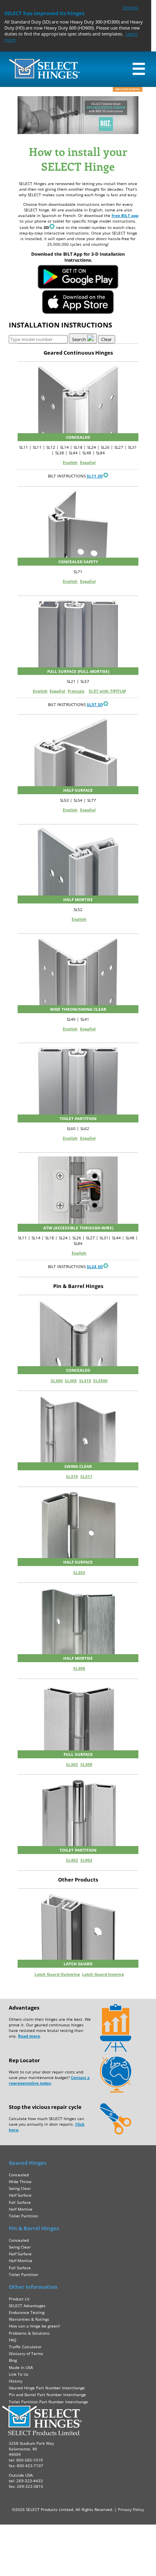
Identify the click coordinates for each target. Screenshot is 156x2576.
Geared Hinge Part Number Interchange (47, 2388)
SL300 (57, 1381)
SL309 (86, 1764)
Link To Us (19, 2374)
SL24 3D (95, 1266)
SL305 (71, 1381)
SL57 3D (95, 704)
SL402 (72, 1860)
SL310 (72, 1476)
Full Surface (20, 2202)
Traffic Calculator (25, 2347)
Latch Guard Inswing (103, 1974)
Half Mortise (21, 2209)
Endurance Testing (27, 2312)
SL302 (72, 1764)
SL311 (86, 1476)
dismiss (130, 7)
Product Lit (19, 2299)
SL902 (86, 1860)
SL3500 (100, 1381)
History (16, 2381)
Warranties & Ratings (29, 2319)
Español (88, 462)
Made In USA (21, 2367)
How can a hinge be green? (34, 2326)
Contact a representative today (49, 2080)
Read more (29, 2036)
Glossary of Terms (26, 2353)
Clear (107, 339)
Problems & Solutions (29, 2333)
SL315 (85, 1381)
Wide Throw (20, 2182)
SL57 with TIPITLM (107, 691)
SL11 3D (95, 476)
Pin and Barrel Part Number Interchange (47, 2395)
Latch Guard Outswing (57, 1974)
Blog (13, 2360)
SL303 (79, 1572)
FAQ (13, 2340)
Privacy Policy (131, 2509)
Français (76, 691)
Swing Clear (20, 2188)
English (70, 462)
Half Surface (20, 2195)
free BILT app (125, 215)
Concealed (19, 2175)
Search (80, 339)
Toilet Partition (23, 2216)
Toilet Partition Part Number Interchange (48, 2402)
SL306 (79, 1668)
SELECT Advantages (27, 2306)
